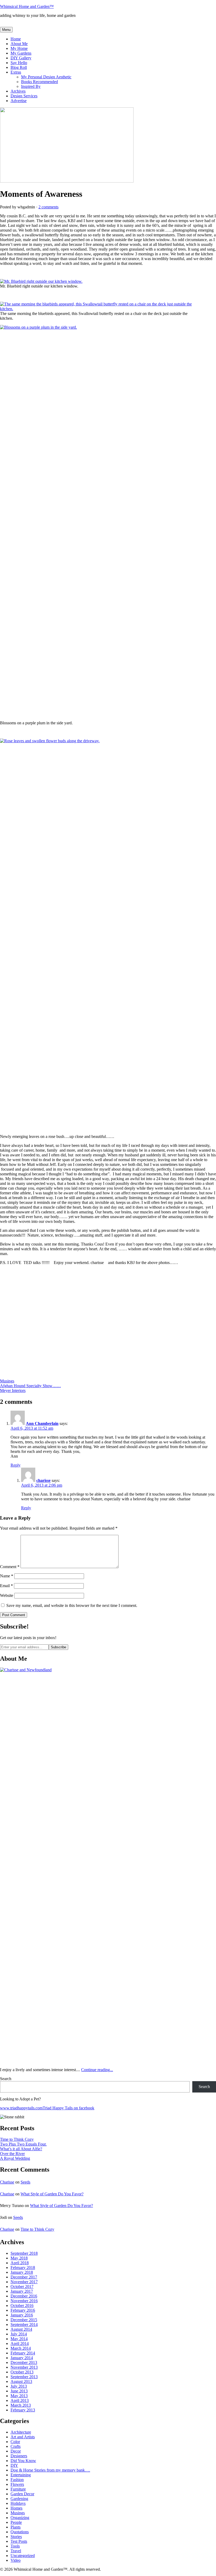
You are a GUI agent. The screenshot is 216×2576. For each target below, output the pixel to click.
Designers (19, 2456)
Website (7, 1595)
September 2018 (24, 2253)
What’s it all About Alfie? (21, 2149)
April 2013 (20, 2400)
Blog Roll (19, 67)
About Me (19, 44)
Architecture (21, 2432)
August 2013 (21, 2381)
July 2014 (19, 2334)
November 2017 (24, 2282)
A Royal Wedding (15, 2158)
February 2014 (23, 2353)
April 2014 (20, 2343)
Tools (15, 2546)
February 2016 (23, 2310)
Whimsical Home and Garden (27, 6)
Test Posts (19, 2541)
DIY (14, 2465)
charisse (43, 1480)
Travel (16, 2551)
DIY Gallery (21, 58)
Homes (16, 2508)
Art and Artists (23, 2437)
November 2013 (24, 2367)
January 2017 (22, 2291)
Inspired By (31, 86)
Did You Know (23, 2461)
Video (16, 2560)
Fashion (17, 2480)
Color (15, 2442)
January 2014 (22, 2358)
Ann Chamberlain (42, 1423)
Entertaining (21, 2475)
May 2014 (19, 2339)
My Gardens (21, 53)
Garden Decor (22, 2494)
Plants (16, 2527)
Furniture (18, 2489)
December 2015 (24, 2320)
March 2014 (21, 2348)
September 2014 (24, 2324)
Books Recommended (40, 82)
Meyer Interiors (13, 1390)
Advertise (19, 101)
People (16, 2522)
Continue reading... (97, 2070)
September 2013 (24, 2377)
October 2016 (22, 2306)
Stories (16, 2537)
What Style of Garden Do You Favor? (52, 2194)
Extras (16, 72)
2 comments (48, 207)
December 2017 (24, 2277)
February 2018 (23, 2268)
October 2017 (22, 2287)
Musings (7, 1381)
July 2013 (19, 2386)
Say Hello (19, 63)
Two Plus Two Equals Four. (23, 2144)
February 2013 (23, 2410)
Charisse (7, 2182)
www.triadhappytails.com (21, 2108)
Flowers (17, 2484)
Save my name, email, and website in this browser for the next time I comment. (72, 1605)
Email (6, 1586)
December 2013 (24, 2362)
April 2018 (20, 2263)
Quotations (20, 2532)
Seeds (25, 2182)
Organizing (20, 2518)
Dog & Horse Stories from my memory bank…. (50, 2470)
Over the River (12, 2154)
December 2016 (24, 2296)
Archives (18, 91)
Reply (16, 1465)
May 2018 (19, 2258)
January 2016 (22, 2315)
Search (6, 2079)
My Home (19, 48)
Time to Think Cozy (17, 2139)
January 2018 (22, 2272)
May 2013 (19, 2396)
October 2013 (22, 2372)
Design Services (24, 96)
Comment (10, 1567)
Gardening (19, 2499)
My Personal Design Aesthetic (46, 77)
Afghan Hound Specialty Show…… (30, 1386)
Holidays (18, 2503)
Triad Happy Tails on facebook (68, 2108)
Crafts (16, 2446)
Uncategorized (23, 2556)
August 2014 (21, 2329)
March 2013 (21, 2405)
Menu (6, 30)
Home (16, 39)
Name (7, 1576)
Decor (16, 2451)
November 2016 (24, 2301)
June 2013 (19, 2391)
